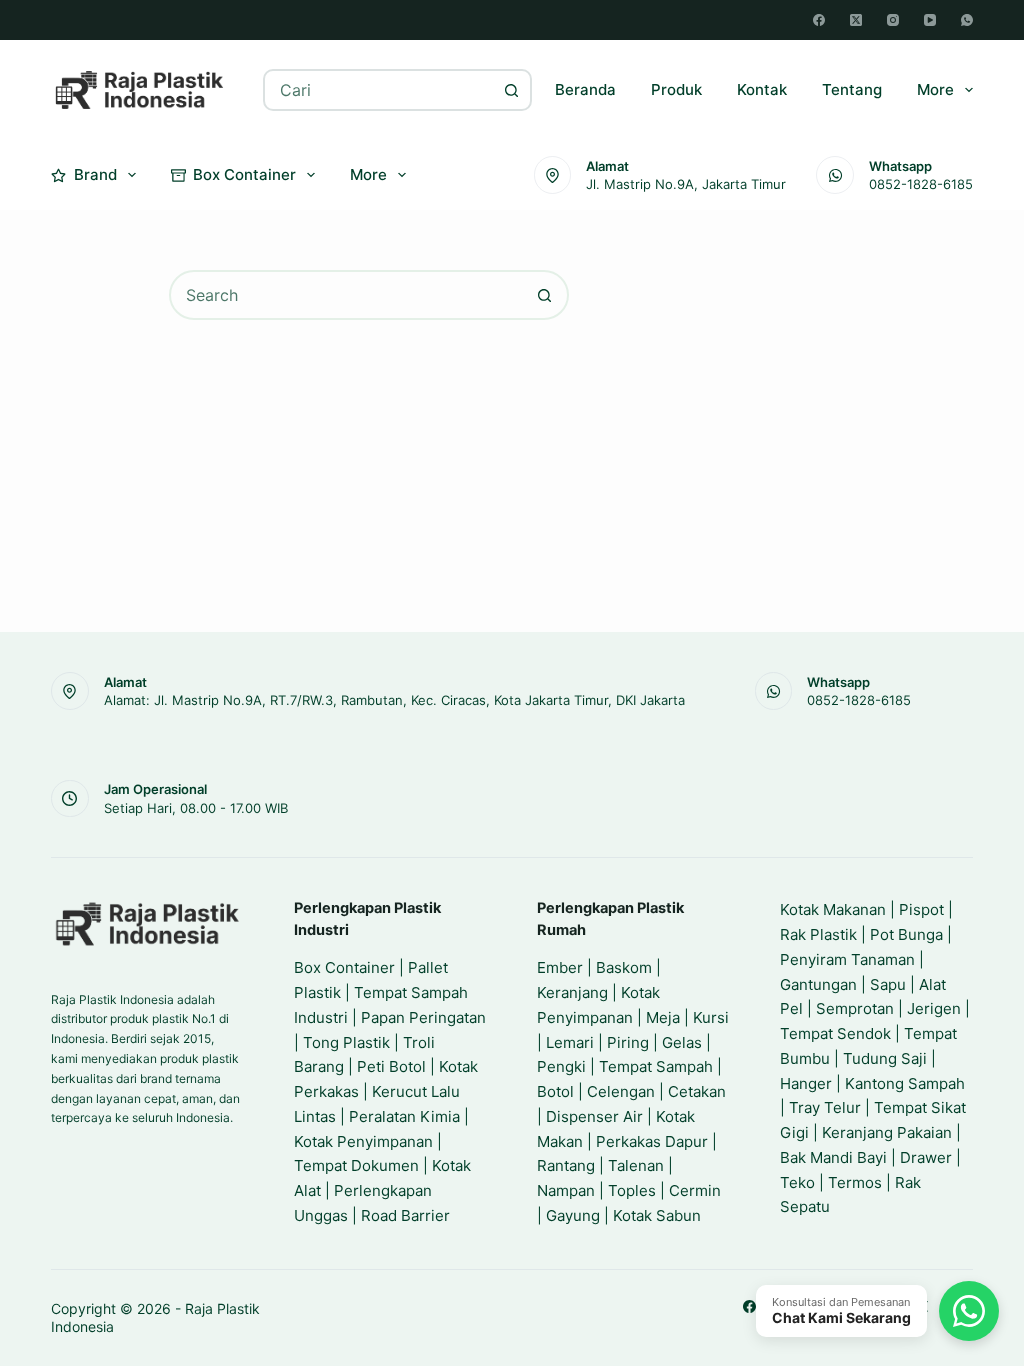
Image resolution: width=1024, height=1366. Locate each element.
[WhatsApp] (967, 20)
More (935, 89)
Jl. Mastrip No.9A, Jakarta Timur (686, 184)
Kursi (711, 1017)
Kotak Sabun (657, 1215)
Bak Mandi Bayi (833, 1157)
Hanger (806, 1083)
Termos (855, 1182)
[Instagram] (893, 20)
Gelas (682, 1042)
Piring (628, 1042)
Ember (560, 967)
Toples (632, 1190)
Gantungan (818, 984)
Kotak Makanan (833, 909)
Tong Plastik (346, 1042)
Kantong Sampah (905, 1083)
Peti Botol (391, 1066)
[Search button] (511, 90)
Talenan (636, 1165)
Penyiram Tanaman (847, 959)
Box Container (244, 174)
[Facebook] (819, 20)
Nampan (566, 1190)
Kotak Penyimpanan (363, 1141)
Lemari (570, 1042)
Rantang (566, 1165)
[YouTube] (930, 20)
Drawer (926, 1157)
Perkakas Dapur (652, 1141)
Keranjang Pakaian (887, 1132)
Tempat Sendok (835, 1033)
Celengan (621, 1091)
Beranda (585, 89)
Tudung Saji (885, 1058)
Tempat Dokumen (356, 1165)
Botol (555, 1091)
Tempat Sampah (656, 1066)
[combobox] (378, 90)
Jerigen (934, 1008)
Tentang (852, 89)
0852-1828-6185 (921, 184)
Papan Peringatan (423, 1017)
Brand (95, 174)
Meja (663, 1017)
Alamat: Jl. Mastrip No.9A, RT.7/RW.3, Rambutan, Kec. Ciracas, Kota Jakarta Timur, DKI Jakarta (394, 700)
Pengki (561, 1066)
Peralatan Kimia (404, 1116)
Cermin (695, 1190)
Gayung (573, 1215)
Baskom (624, 967)
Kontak (762, 89)
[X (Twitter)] (856, 20)
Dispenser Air (594, 1116)
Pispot (921, 909)
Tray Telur (825, 1107)
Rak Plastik (818, 934)
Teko (797, 1182)
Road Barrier (405, 1215)
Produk (676, 89)
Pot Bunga (906, 934)
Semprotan (855, 1008)
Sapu (888, 984)
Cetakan (697, 1091)
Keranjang (572, 992)
